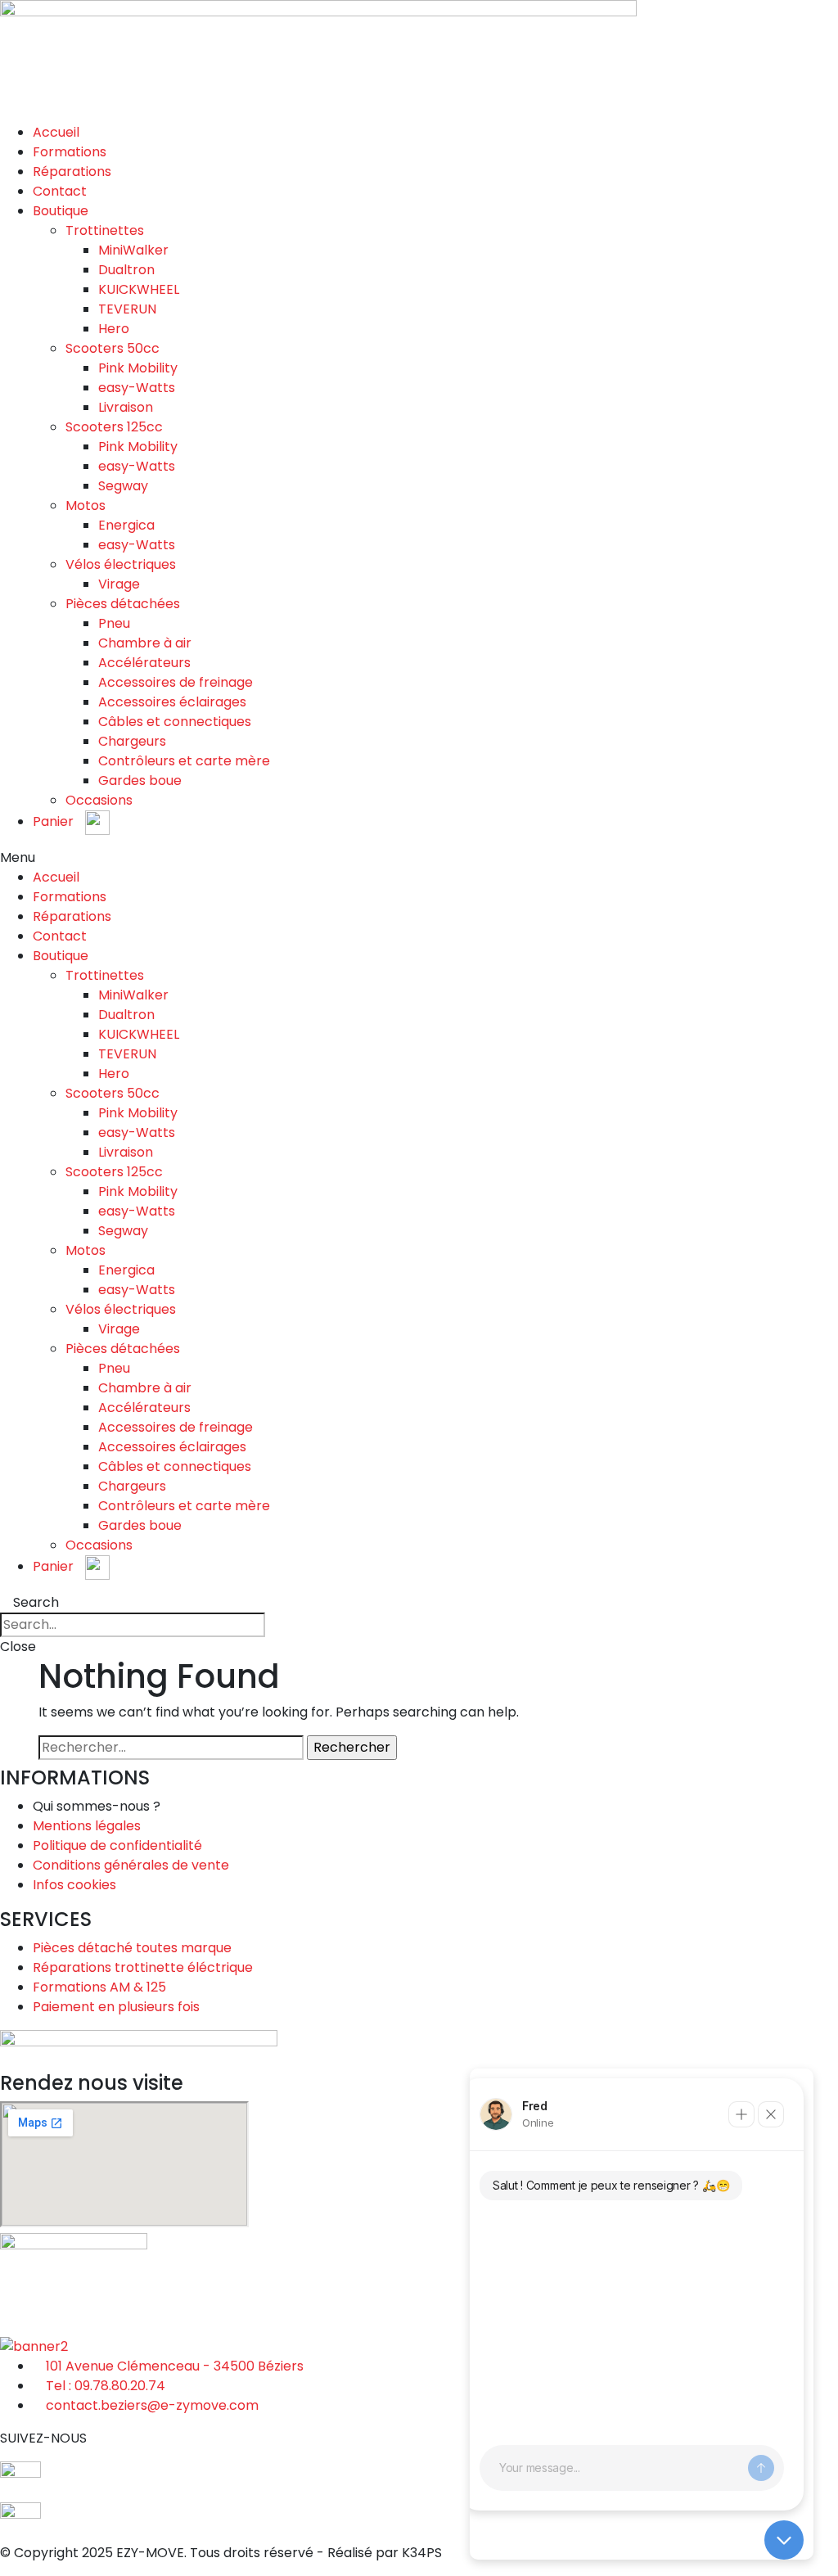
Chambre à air (145, 643)
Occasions (99, 800)
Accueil (56, 132)
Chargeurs (132, 741)
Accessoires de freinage (176, 682)
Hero (114, 329)
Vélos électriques (121, 564)
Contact (60, 191)
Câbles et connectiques (175, 722)
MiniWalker (133, 250)
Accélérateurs (144, 663)
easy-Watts (137, 388)
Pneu (114, 623)
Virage (119, 584)
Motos (86, 505)
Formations (70, 152)
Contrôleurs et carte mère (184, 761)
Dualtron (126, 270)
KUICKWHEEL (139, 289)
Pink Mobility (138, 368)
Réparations (72, 171)
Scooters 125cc (114, 427)
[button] (419, 858)
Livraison (126, 407)
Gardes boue (140, 780)
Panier (55, 821)
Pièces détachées (123, 604)
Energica (126, 525)
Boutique (61, 211)
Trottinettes (105, 230)
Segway (123, 486)
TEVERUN (127, 309)
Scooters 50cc (113, 348)
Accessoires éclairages (172, 702)
